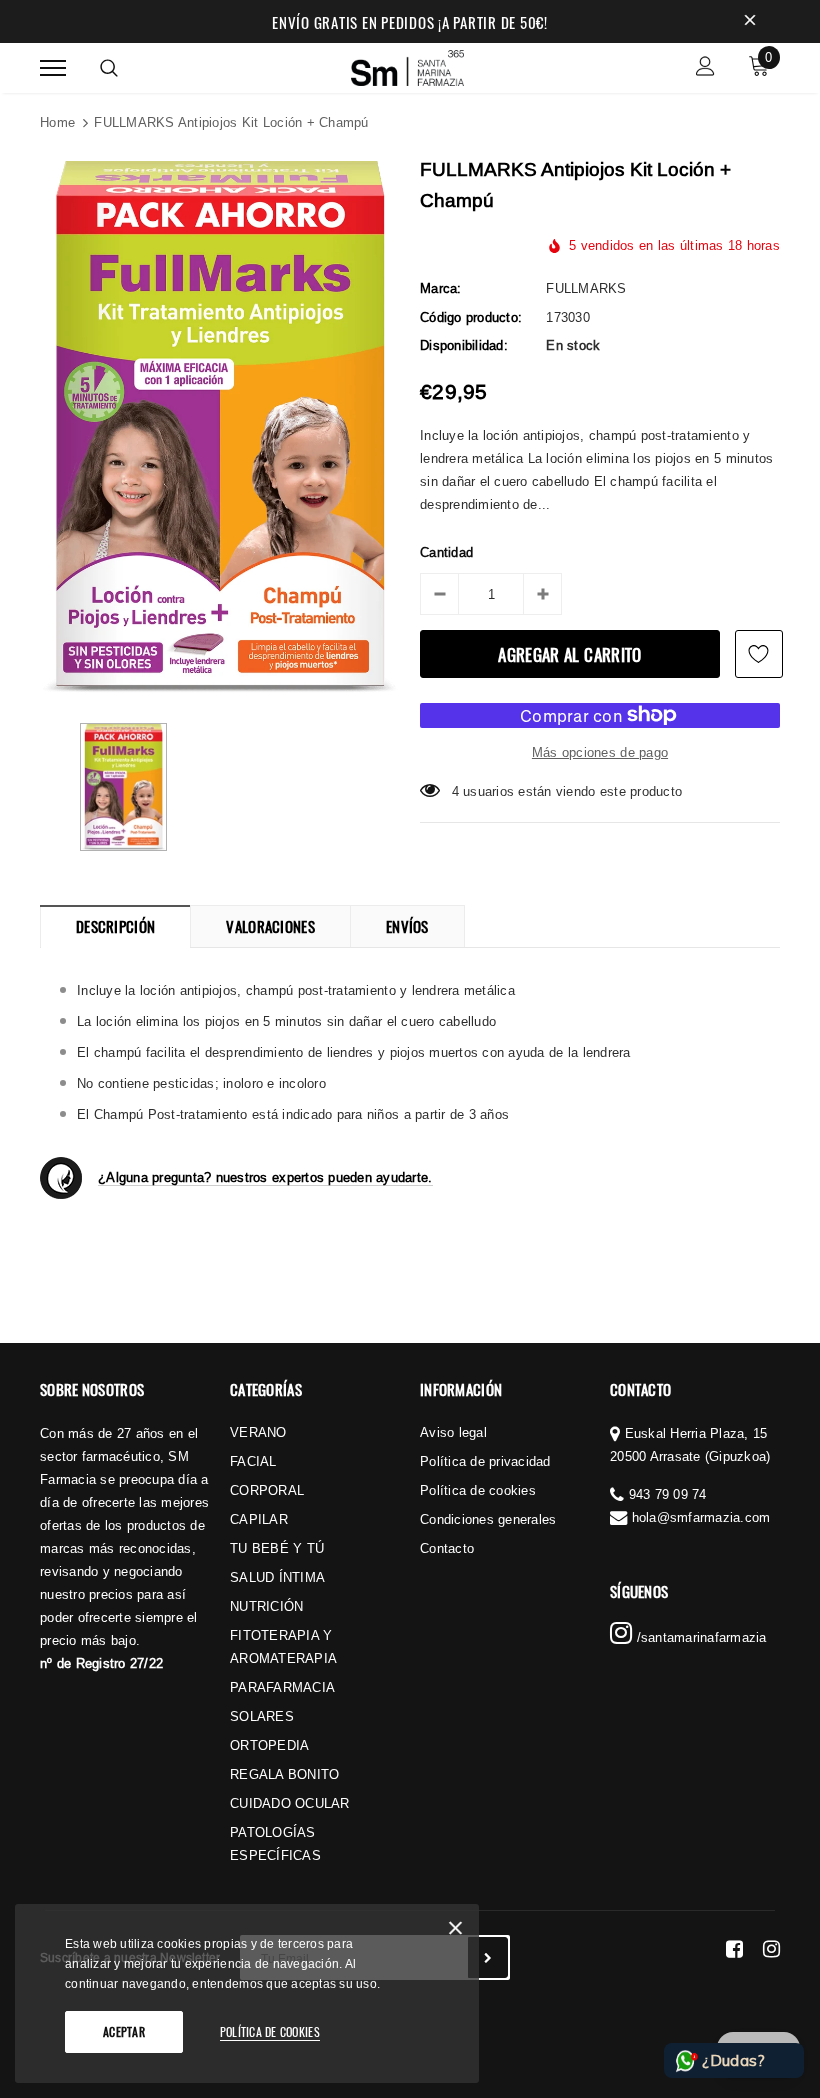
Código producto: (471, 317)
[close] (750, 22)
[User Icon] (705, 68)
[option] (220, 427)
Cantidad (446, 552)
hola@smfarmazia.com (701, 1517)
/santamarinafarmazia (699, 1637)
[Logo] (408, 65)
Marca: (441, 288)
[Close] (455, 1931)
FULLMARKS (586, 288)
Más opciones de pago (600, 752)
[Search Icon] (109, 68)
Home (57, 122)
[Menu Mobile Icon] (53, 68)
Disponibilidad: (464, 345)
